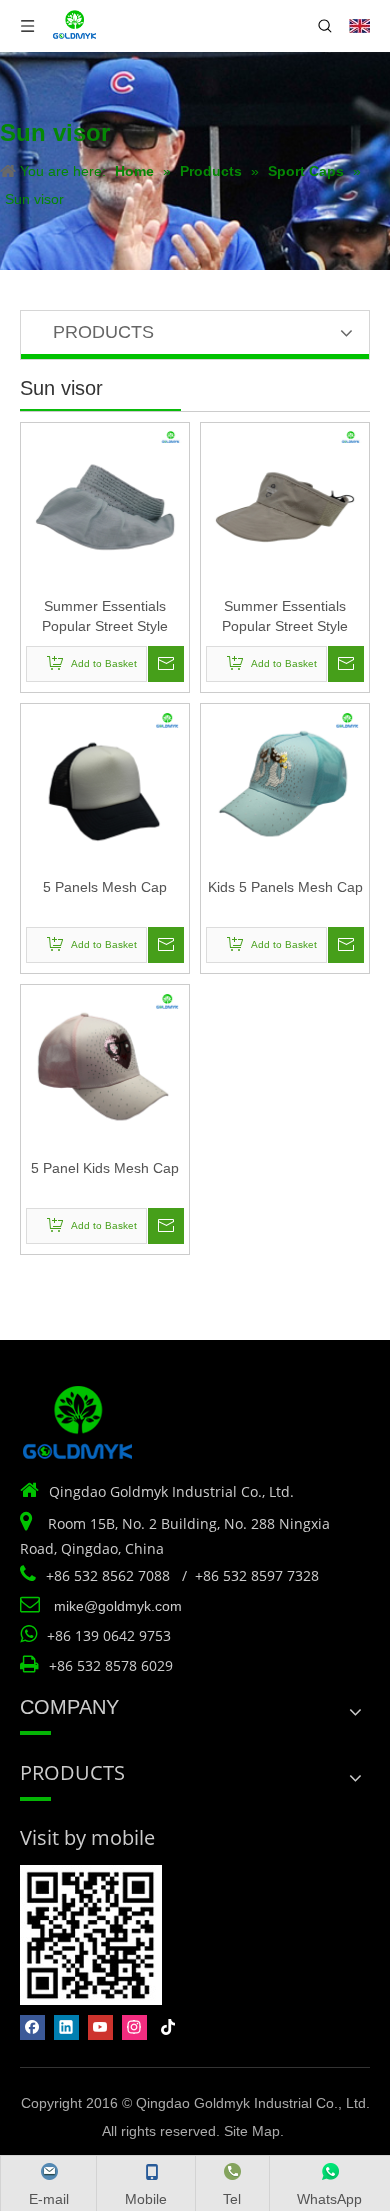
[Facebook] (32, 2027)
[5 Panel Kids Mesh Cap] (105, 1068)
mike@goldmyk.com (118, 1606)
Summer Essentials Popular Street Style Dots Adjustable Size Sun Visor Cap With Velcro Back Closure (105, 617)
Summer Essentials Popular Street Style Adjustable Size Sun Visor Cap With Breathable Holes (285, 617)
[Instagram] (134, 2027)
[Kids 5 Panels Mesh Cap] (285, 787)
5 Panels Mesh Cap (105, 887)
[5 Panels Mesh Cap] (105, 787)
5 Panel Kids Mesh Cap (105, 1168)
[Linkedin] (66, 2027)
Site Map (252, 2131)
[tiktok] (168, 2027)
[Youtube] (100, 2027)
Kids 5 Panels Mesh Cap (285, 887)
